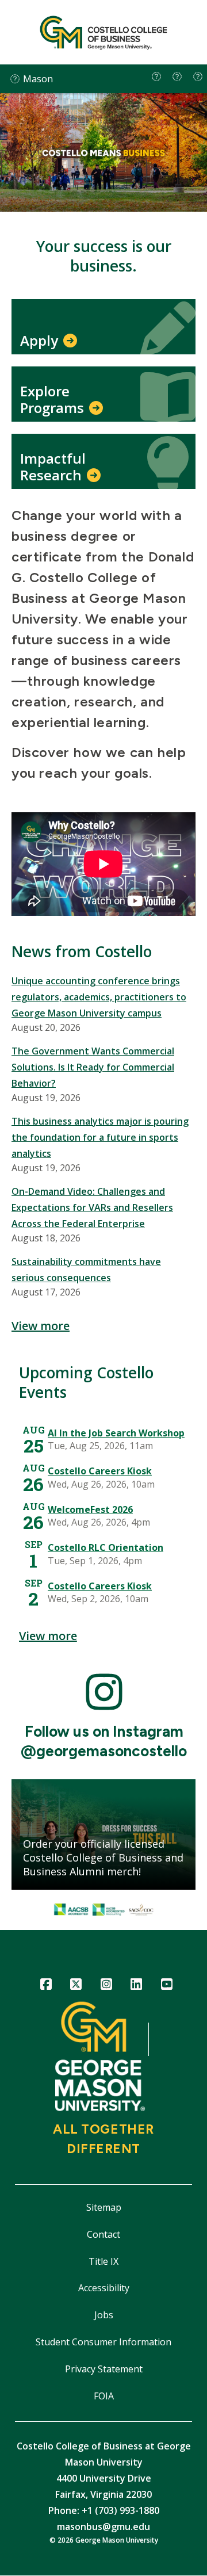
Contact (103, 2234)
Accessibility (104, 2288)
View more (41, 1326)
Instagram (106, 1986)
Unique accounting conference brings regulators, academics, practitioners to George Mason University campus (99, 997)
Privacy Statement (104, 2369)
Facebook (46, 1986)
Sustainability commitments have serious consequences (86, 1270)
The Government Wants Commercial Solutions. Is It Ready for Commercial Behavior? (93, 1067)
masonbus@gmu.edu (103, 2527)
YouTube (166, 1986)
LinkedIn (137, 1986)
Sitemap (104, 2207)
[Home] (103, 32)
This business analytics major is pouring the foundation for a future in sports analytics (100, 1137)
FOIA (104, 2396)
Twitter (76, 1986)
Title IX (103, 2261)
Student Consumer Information (103, 2342)
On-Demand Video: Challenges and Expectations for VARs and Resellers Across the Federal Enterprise (92, 1207)
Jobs (104, 2315)
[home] (156, 77)
